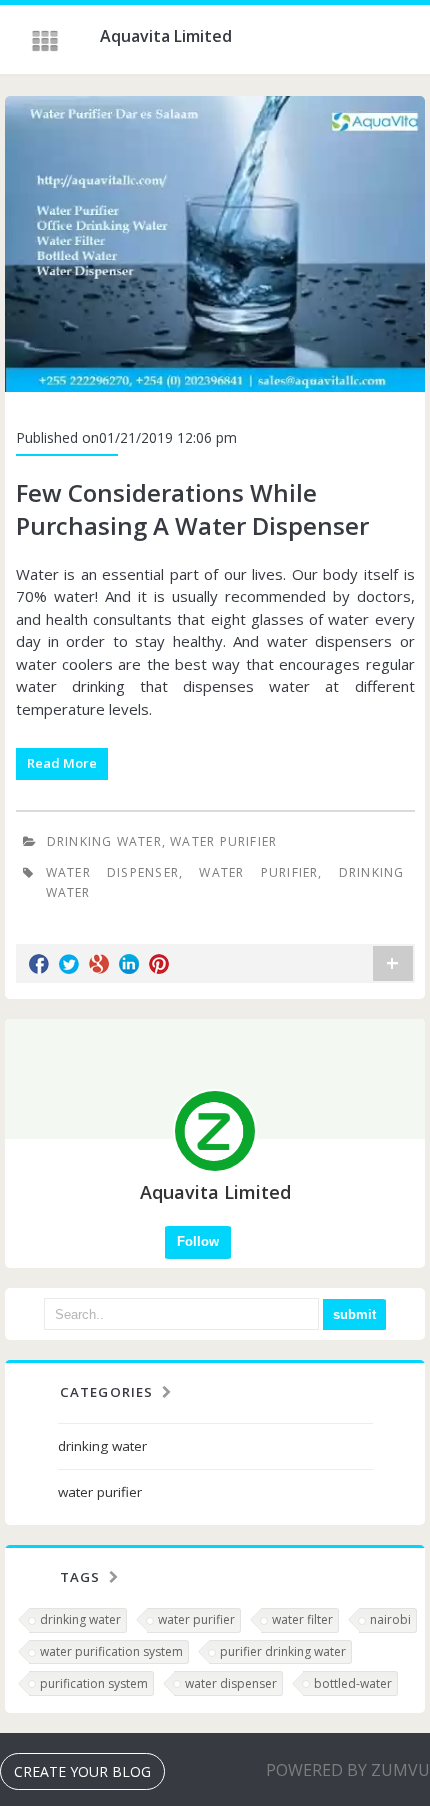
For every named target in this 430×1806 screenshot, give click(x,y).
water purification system (111, 1651)
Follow (198, 1241)
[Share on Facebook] (39, 964)
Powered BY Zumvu (348, 1770)
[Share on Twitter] (69, 964)
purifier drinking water (283, 1651)
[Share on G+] (99, 964)
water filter (302, 1619)
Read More (62, 763)
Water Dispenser (112, 872)
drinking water (104, 841)
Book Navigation (47, 41)
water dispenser (231, 1683)
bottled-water (353, 1683)
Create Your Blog (82, 1771)
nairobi (390, 1619)
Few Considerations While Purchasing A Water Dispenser (192, 509)
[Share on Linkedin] (129, 964)
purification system (94, 1683)
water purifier (223, 841)
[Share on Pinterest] (159, 964)
